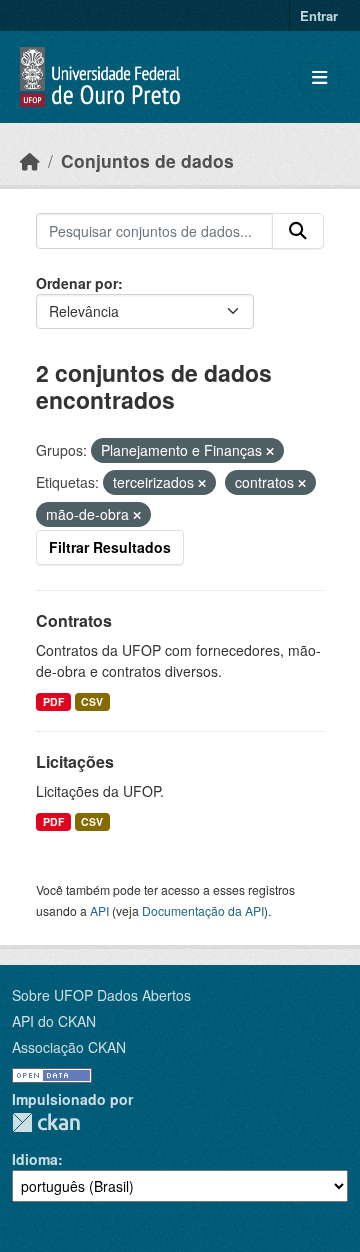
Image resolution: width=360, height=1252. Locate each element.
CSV (92, 701)
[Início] (30, 160)
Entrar (319, 15)
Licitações (75, 761)
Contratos (74, 620)
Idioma (35, 1159)
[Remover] (270, 451)
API (99, 910)
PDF (53, 701)
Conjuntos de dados (147, 160)
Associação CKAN (69, 1047)
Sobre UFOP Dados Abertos (101, 995)
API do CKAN (54, 1021)
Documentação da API (203, 910)
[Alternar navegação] (319, 77)
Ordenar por (77, 283)
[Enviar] (298, 231)
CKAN (46, 1122)
